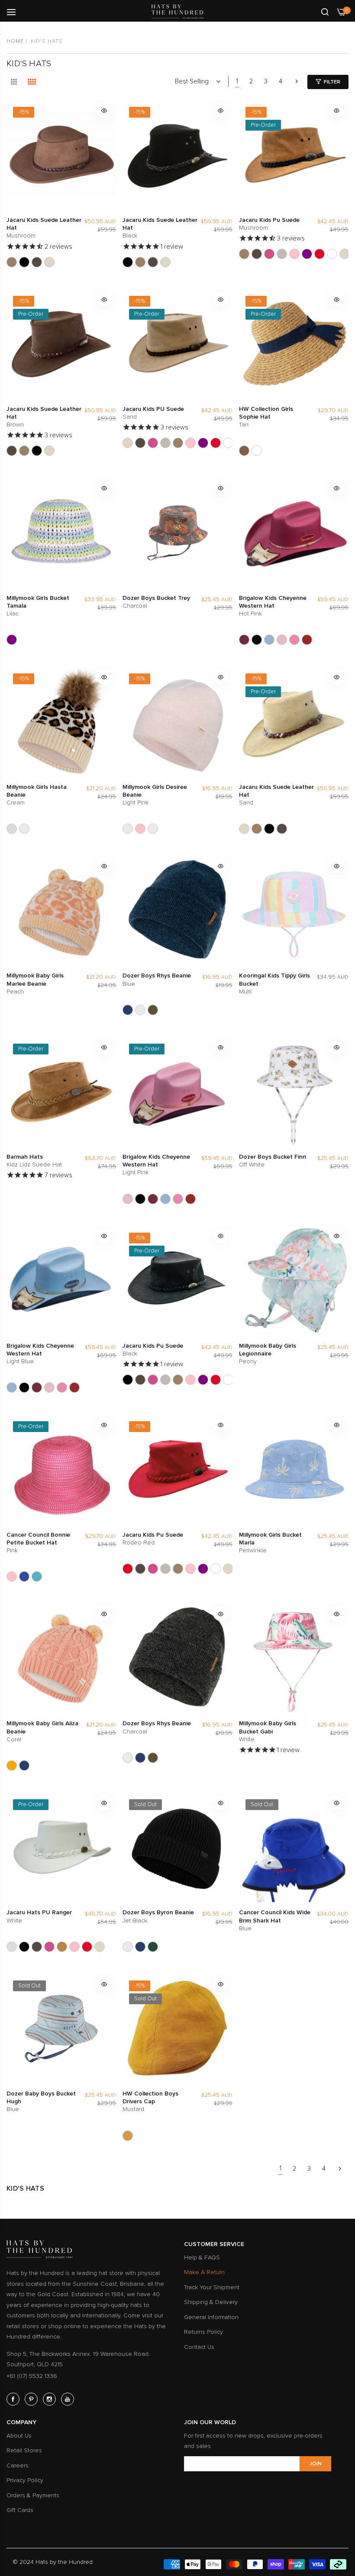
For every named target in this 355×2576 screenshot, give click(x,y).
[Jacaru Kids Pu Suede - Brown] (257, 254)
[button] (104, 110)
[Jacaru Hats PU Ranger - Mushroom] (62, 1947)
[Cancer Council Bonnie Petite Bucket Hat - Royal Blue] (24, 1576)
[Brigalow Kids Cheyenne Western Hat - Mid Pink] (294, 640)
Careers (18, 2465)
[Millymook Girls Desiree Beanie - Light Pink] (128, 829)
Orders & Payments (33, 2495)
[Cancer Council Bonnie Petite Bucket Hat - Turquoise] (37, 1576)
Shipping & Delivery (211, 2302)
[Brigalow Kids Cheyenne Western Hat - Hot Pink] (244, 640)
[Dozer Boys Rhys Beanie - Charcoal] (140, 1010)
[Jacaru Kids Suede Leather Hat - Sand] (49, 262)
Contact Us (199, 2347)
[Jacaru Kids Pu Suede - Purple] (307, 254)
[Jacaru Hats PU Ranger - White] (12, 1947)
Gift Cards (20, 2510)
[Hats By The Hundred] (177, 11)
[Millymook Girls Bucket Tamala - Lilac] (12, 640)
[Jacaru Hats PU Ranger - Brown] (37, 1947)
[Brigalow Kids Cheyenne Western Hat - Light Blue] (269, 640)
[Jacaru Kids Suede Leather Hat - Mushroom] (12, 262)
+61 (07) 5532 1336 (32, 2376)
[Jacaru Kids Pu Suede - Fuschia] (269, 254)
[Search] (325, 11)
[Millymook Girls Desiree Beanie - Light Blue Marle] (153, 829)
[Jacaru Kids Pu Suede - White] (332, 254)
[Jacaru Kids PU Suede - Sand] (345, 254)
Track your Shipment (212, 2287)
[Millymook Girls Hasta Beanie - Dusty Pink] (24, 829)
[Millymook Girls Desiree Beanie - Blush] (140, 829)
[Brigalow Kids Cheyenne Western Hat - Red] (307, 640)
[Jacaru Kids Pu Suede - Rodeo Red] (319, 254)
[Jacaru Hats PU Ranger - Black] (24, 1947)
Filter (332, 82)
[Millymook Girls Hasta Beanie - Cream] (12, 829)
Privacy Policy (25, 2480)
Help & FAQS (202, 2257)
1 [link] (237, 81)
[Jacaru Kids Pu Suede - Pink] (294, 254)
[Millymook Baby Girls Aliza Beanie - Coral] (12, 1765)
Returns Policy (203, 2332)
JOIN (316, 2464)
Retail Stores (24, 2450)
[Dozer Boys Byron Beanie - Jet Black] (128, 1947)
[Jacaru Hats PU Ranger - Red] (87, 1947)
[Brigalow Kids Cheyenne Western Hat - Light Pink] (282, 640)
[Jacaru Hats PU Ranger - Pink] (74, 1947)
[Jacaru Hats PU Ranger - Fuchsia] (49, 1947)
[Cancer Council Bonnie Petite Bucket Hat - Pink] (12, 1576)
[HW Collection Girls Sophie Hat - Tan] (244, 451)
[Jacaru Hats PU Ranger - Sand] (100, 1947)
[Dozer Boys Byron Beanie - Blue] (140, 1947)
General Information (211, 2317)
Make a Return (204, 2272)
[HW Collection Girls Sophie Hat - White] (257, 451)
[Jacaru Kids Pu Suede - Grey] (282, 254)
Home (15, 41)
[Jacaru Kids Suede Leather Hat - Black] (24, 262)
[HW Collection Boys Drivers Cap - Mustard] (128, 2136)
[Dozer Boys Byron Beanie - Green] (153, 1947)
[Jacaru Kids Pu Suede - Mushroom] (244, 254)
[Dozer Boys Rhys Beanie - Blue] (128, 1010)
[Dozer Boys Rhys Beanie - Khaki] (153, 1010)
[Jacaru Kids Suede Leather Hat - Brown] (37, 262)
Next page (297, 81)
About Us (19, 2436)
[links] (14, 2399)
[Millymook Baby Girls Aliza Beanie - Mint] (24, 1765)
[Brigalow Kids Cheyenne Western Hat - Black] (257, 640)
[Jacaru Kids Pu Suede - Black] (128, 1380)
